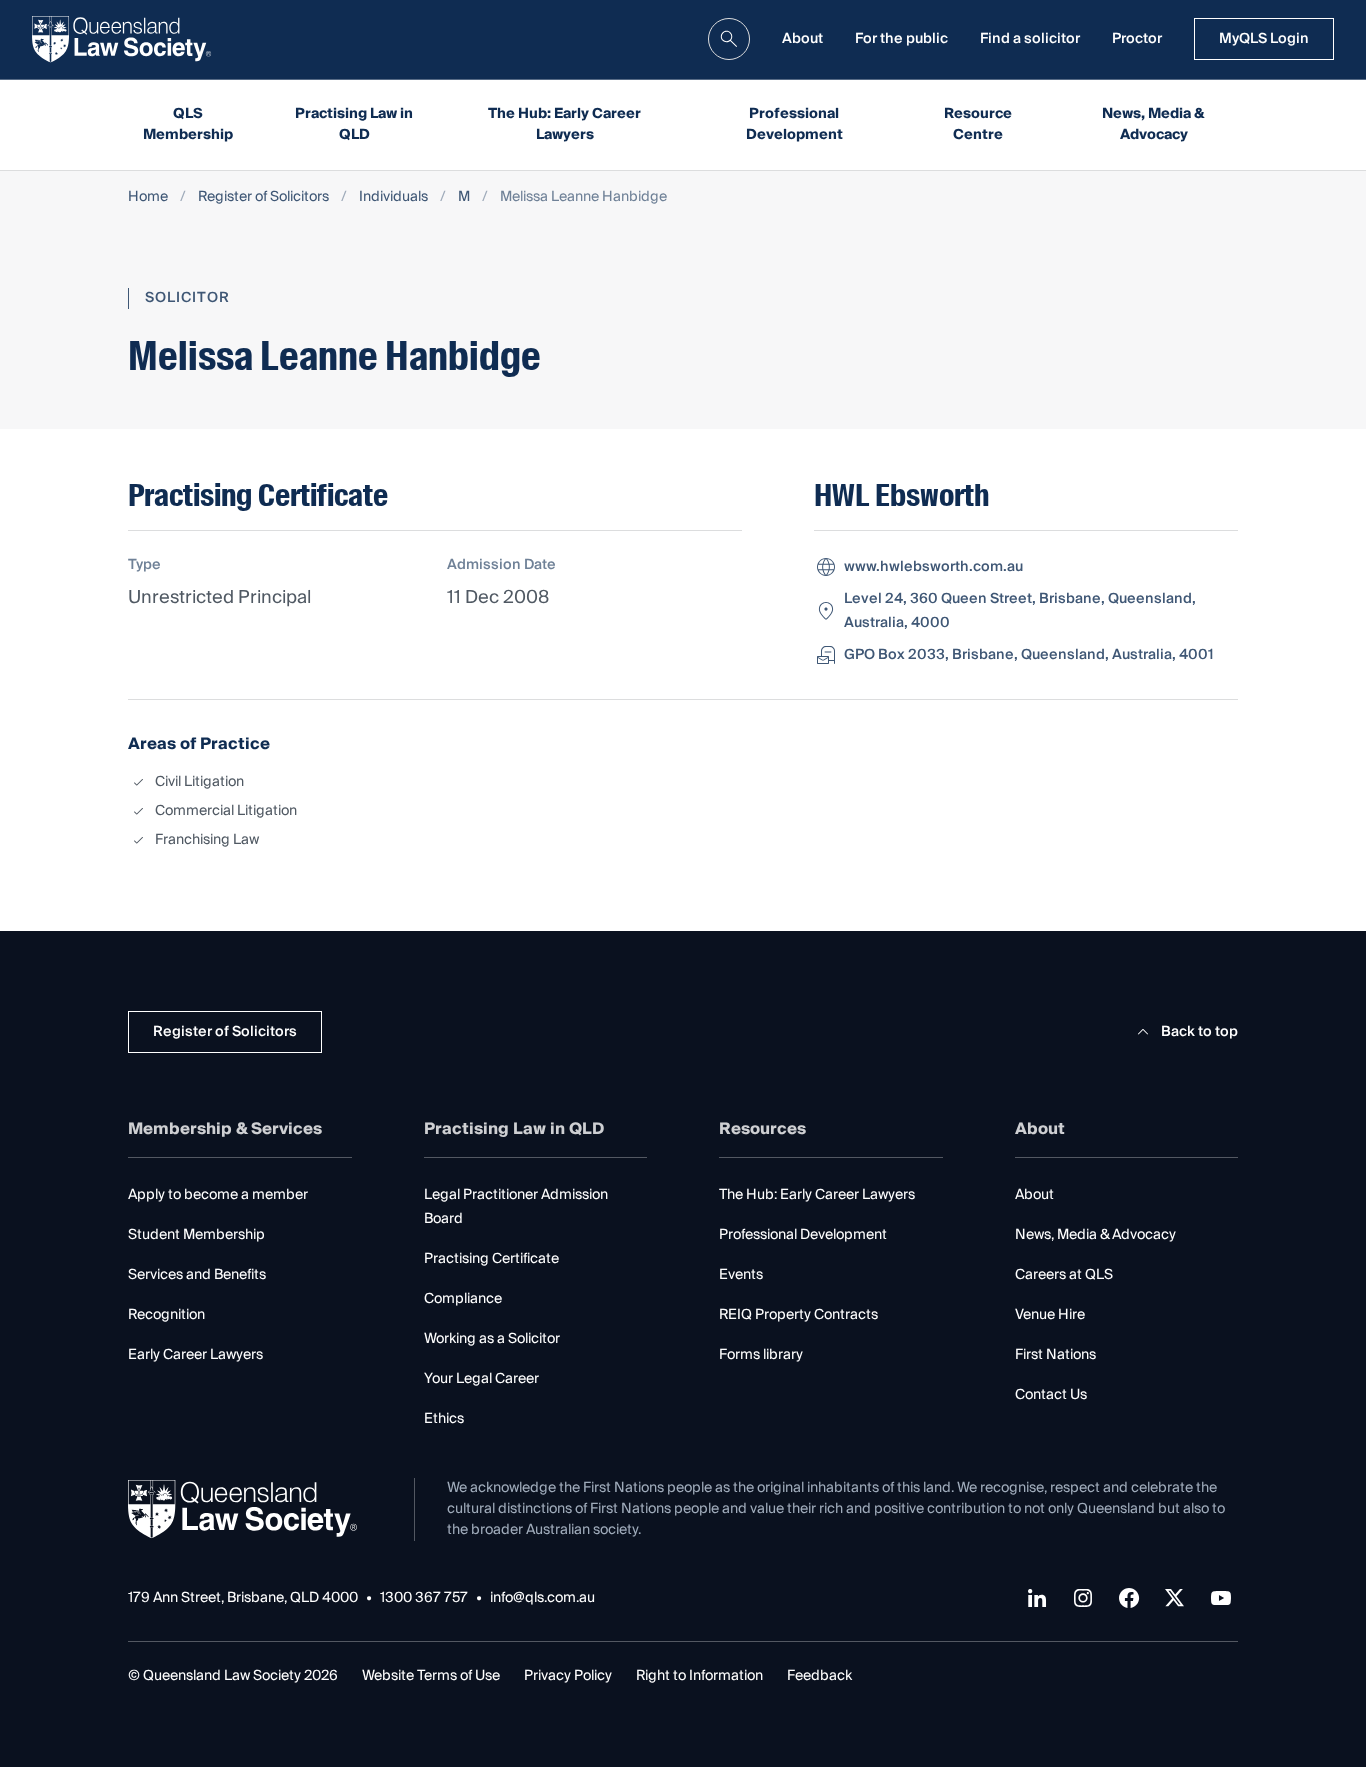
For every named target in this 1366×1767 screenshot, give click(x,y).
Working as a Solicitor (492, 1339)
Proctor (1137, 39)
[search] (729, 39)
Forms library (761, 1355)
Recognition (166, 1315)
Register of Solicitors (263, 197)
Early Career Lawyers (195, 1355)
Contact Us (1051, 1395)
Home (148, 197)
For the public (901, 39)
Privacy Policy (568, 1676)
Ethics (444, 1419)
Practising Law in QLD (354, 124)
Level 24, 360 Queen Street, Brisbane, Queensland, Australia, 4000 (1020, 611)
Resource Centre (978, 124)
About (802, 39)
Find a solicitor (1030, 39)
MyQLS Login (1264, 39)
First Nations (1055, 1355)
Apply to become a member (218, 1195)
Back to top (1199, 1032)
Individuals (393, 197)
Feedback (819, 1676)
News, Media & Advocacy (1153, 124)
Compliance (463, 1299)
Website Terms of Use (431, 1676)
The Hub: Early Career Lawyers (564, 124)
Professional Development (794, 124)
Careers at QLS (1064, 1275)
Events (741, 1275)
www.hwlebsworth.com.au (933, 567)
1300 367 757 (424, 1598)
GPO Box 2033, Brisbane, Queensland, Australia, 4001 (1028, 655)
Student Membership (196, 1235)
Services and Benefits (197, 1275)
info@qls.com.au (542, 1598)
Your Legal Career (481, 1379)
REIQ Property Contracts (798, 1315)
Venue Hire (1050, 1315)
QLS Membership (188, 124)
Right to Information (699, 1676)
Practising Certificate (491, 1259)
